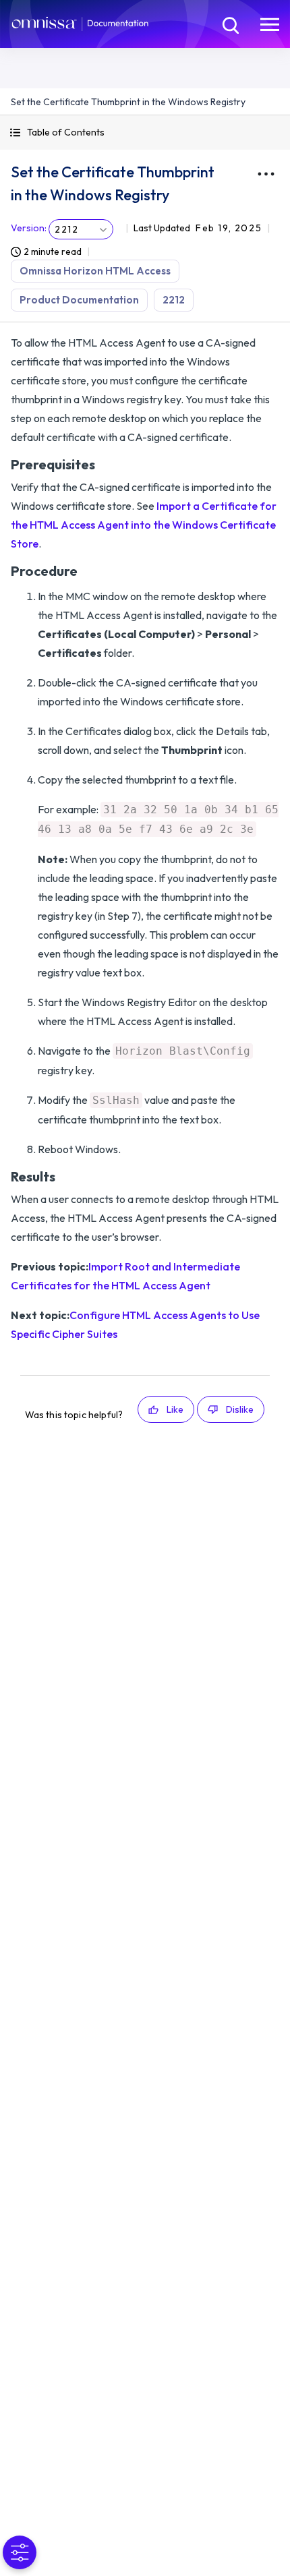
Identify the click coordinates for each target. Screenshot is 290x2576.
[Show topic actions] (266, 174)
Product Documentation (79, 300)
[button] (145, 133)
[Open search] (229, 24)
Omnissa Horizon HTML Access (95, 271)
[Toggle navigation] (270, 24)
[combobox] (81, 229)
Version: (29, 228)
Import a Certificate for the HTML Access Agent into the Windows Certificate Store (144, 525)
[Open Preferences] (20, 2552)
